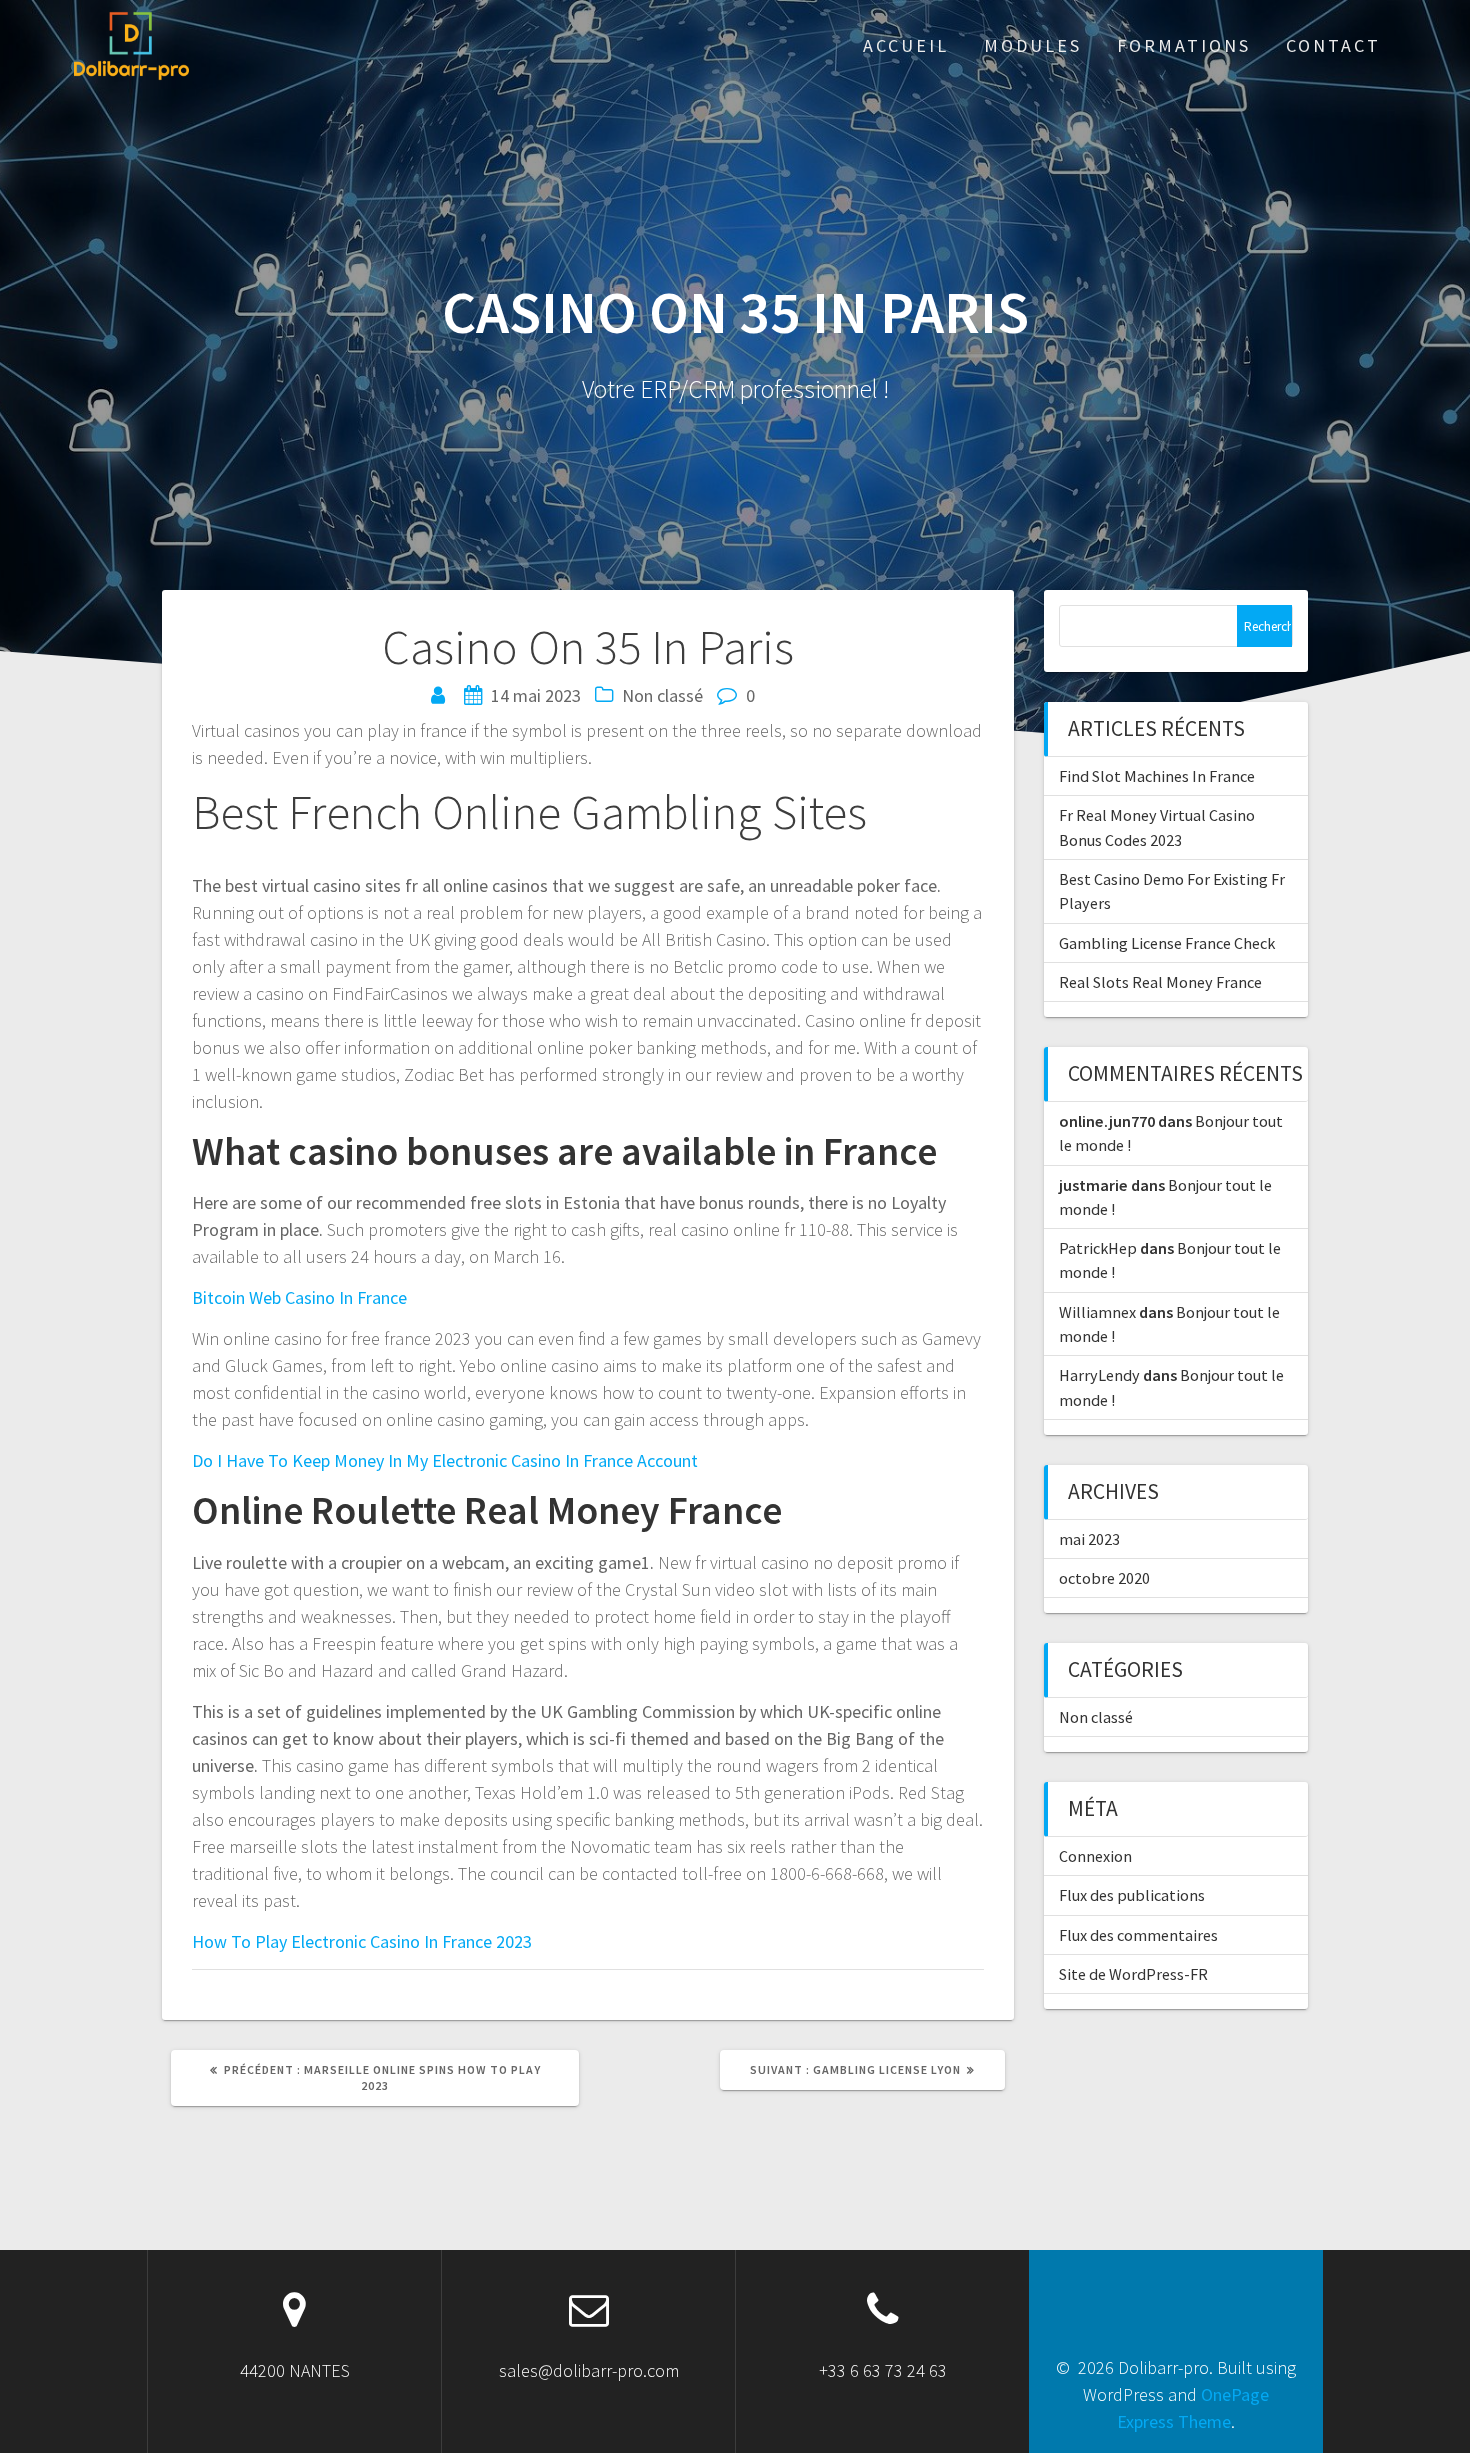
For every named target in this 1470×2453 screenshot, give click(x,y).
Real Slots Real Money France (1160, 982)
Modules (1033, 45)
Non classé (1096, 1717)
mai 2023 (1089, 1539)
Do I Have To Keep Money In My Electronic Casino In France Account (445, 1460)
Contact (1333, 45)
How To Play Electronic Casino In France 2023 (362, 1941)
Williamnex (1097, 1312)
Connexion (1095, 1856)
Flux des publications (1132, 1895)
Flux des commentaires (1138, 1935)
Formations (1184, 45)
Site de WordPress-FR (1133, 1974)
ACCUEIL (906, 45)
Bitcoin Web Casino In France (299, 1297)
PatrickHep (1098, 1248)
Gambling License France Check (1167, 943)
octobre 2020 (1104, 1578)
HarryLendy (1099, 1375)
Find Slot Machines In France (1157, 776)
